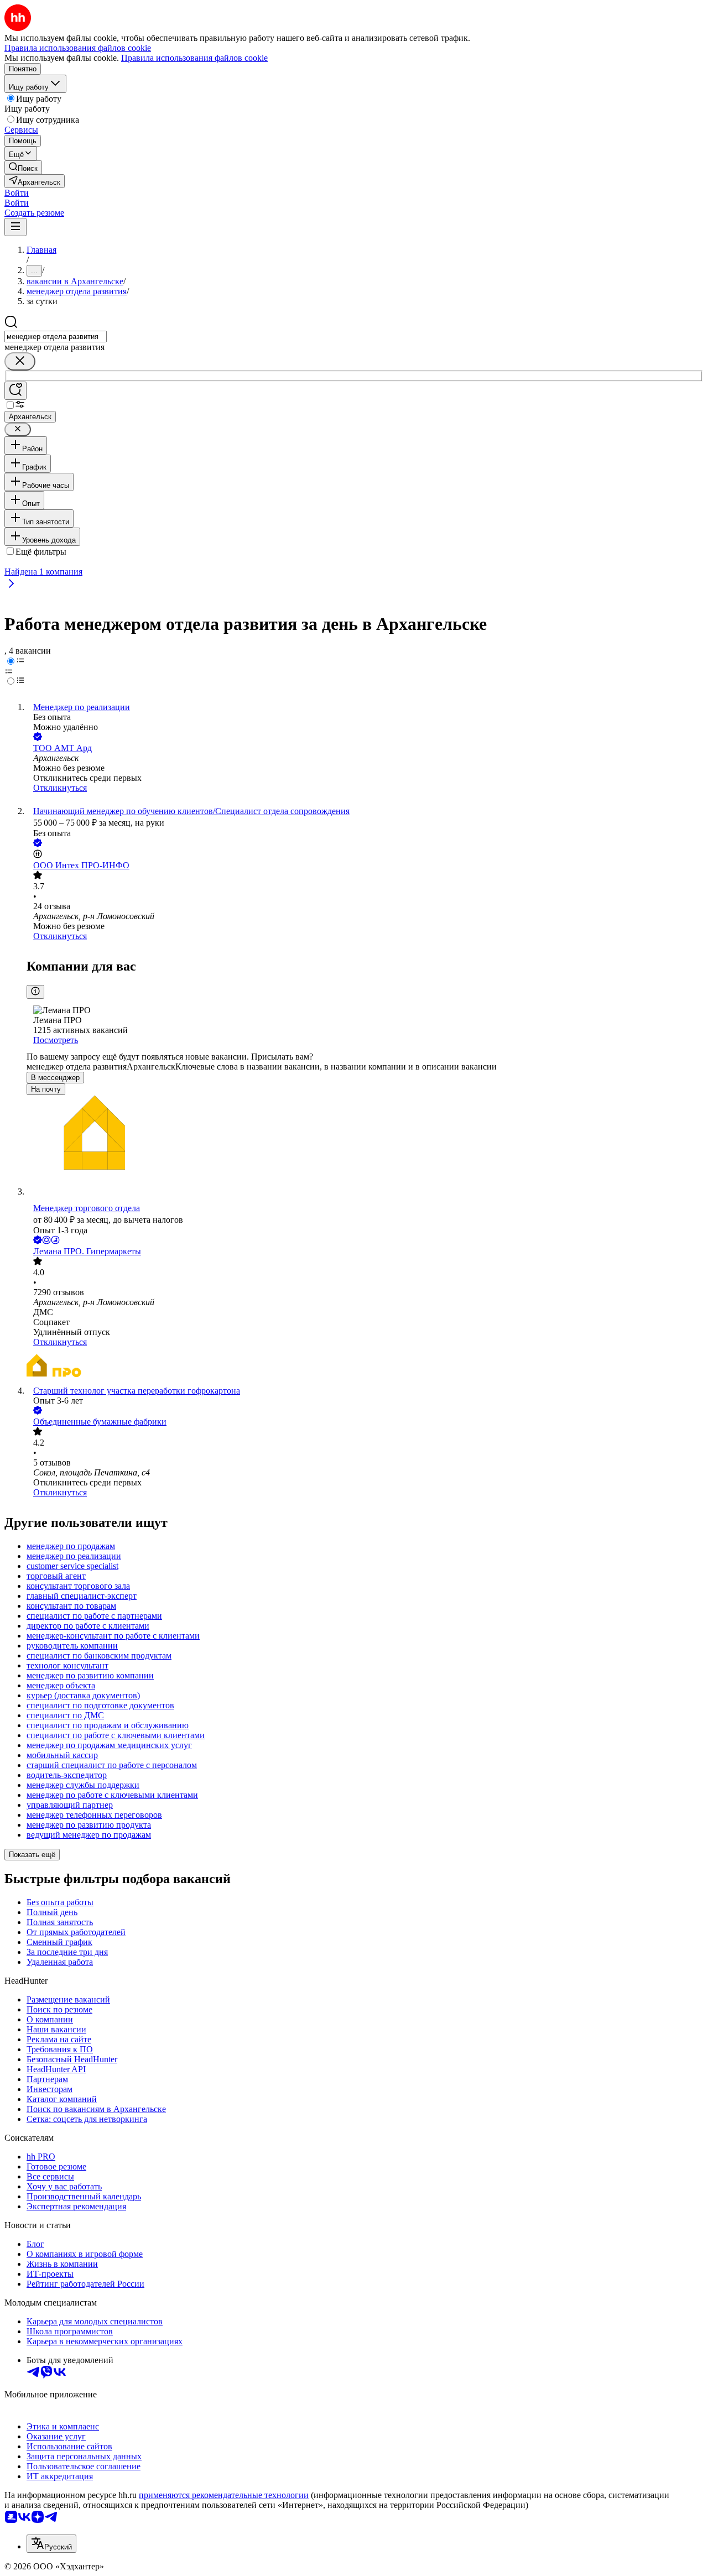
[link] (23, 167)
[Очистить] (20, 361)
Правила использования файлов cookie (194, 58)
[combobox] (56, 337)
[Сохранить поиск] (15, 391)
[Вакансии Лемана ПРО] (365, 1367)
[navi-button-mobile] (15, 227)
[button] (17, 193)
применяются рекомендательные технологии (224, 2495)
